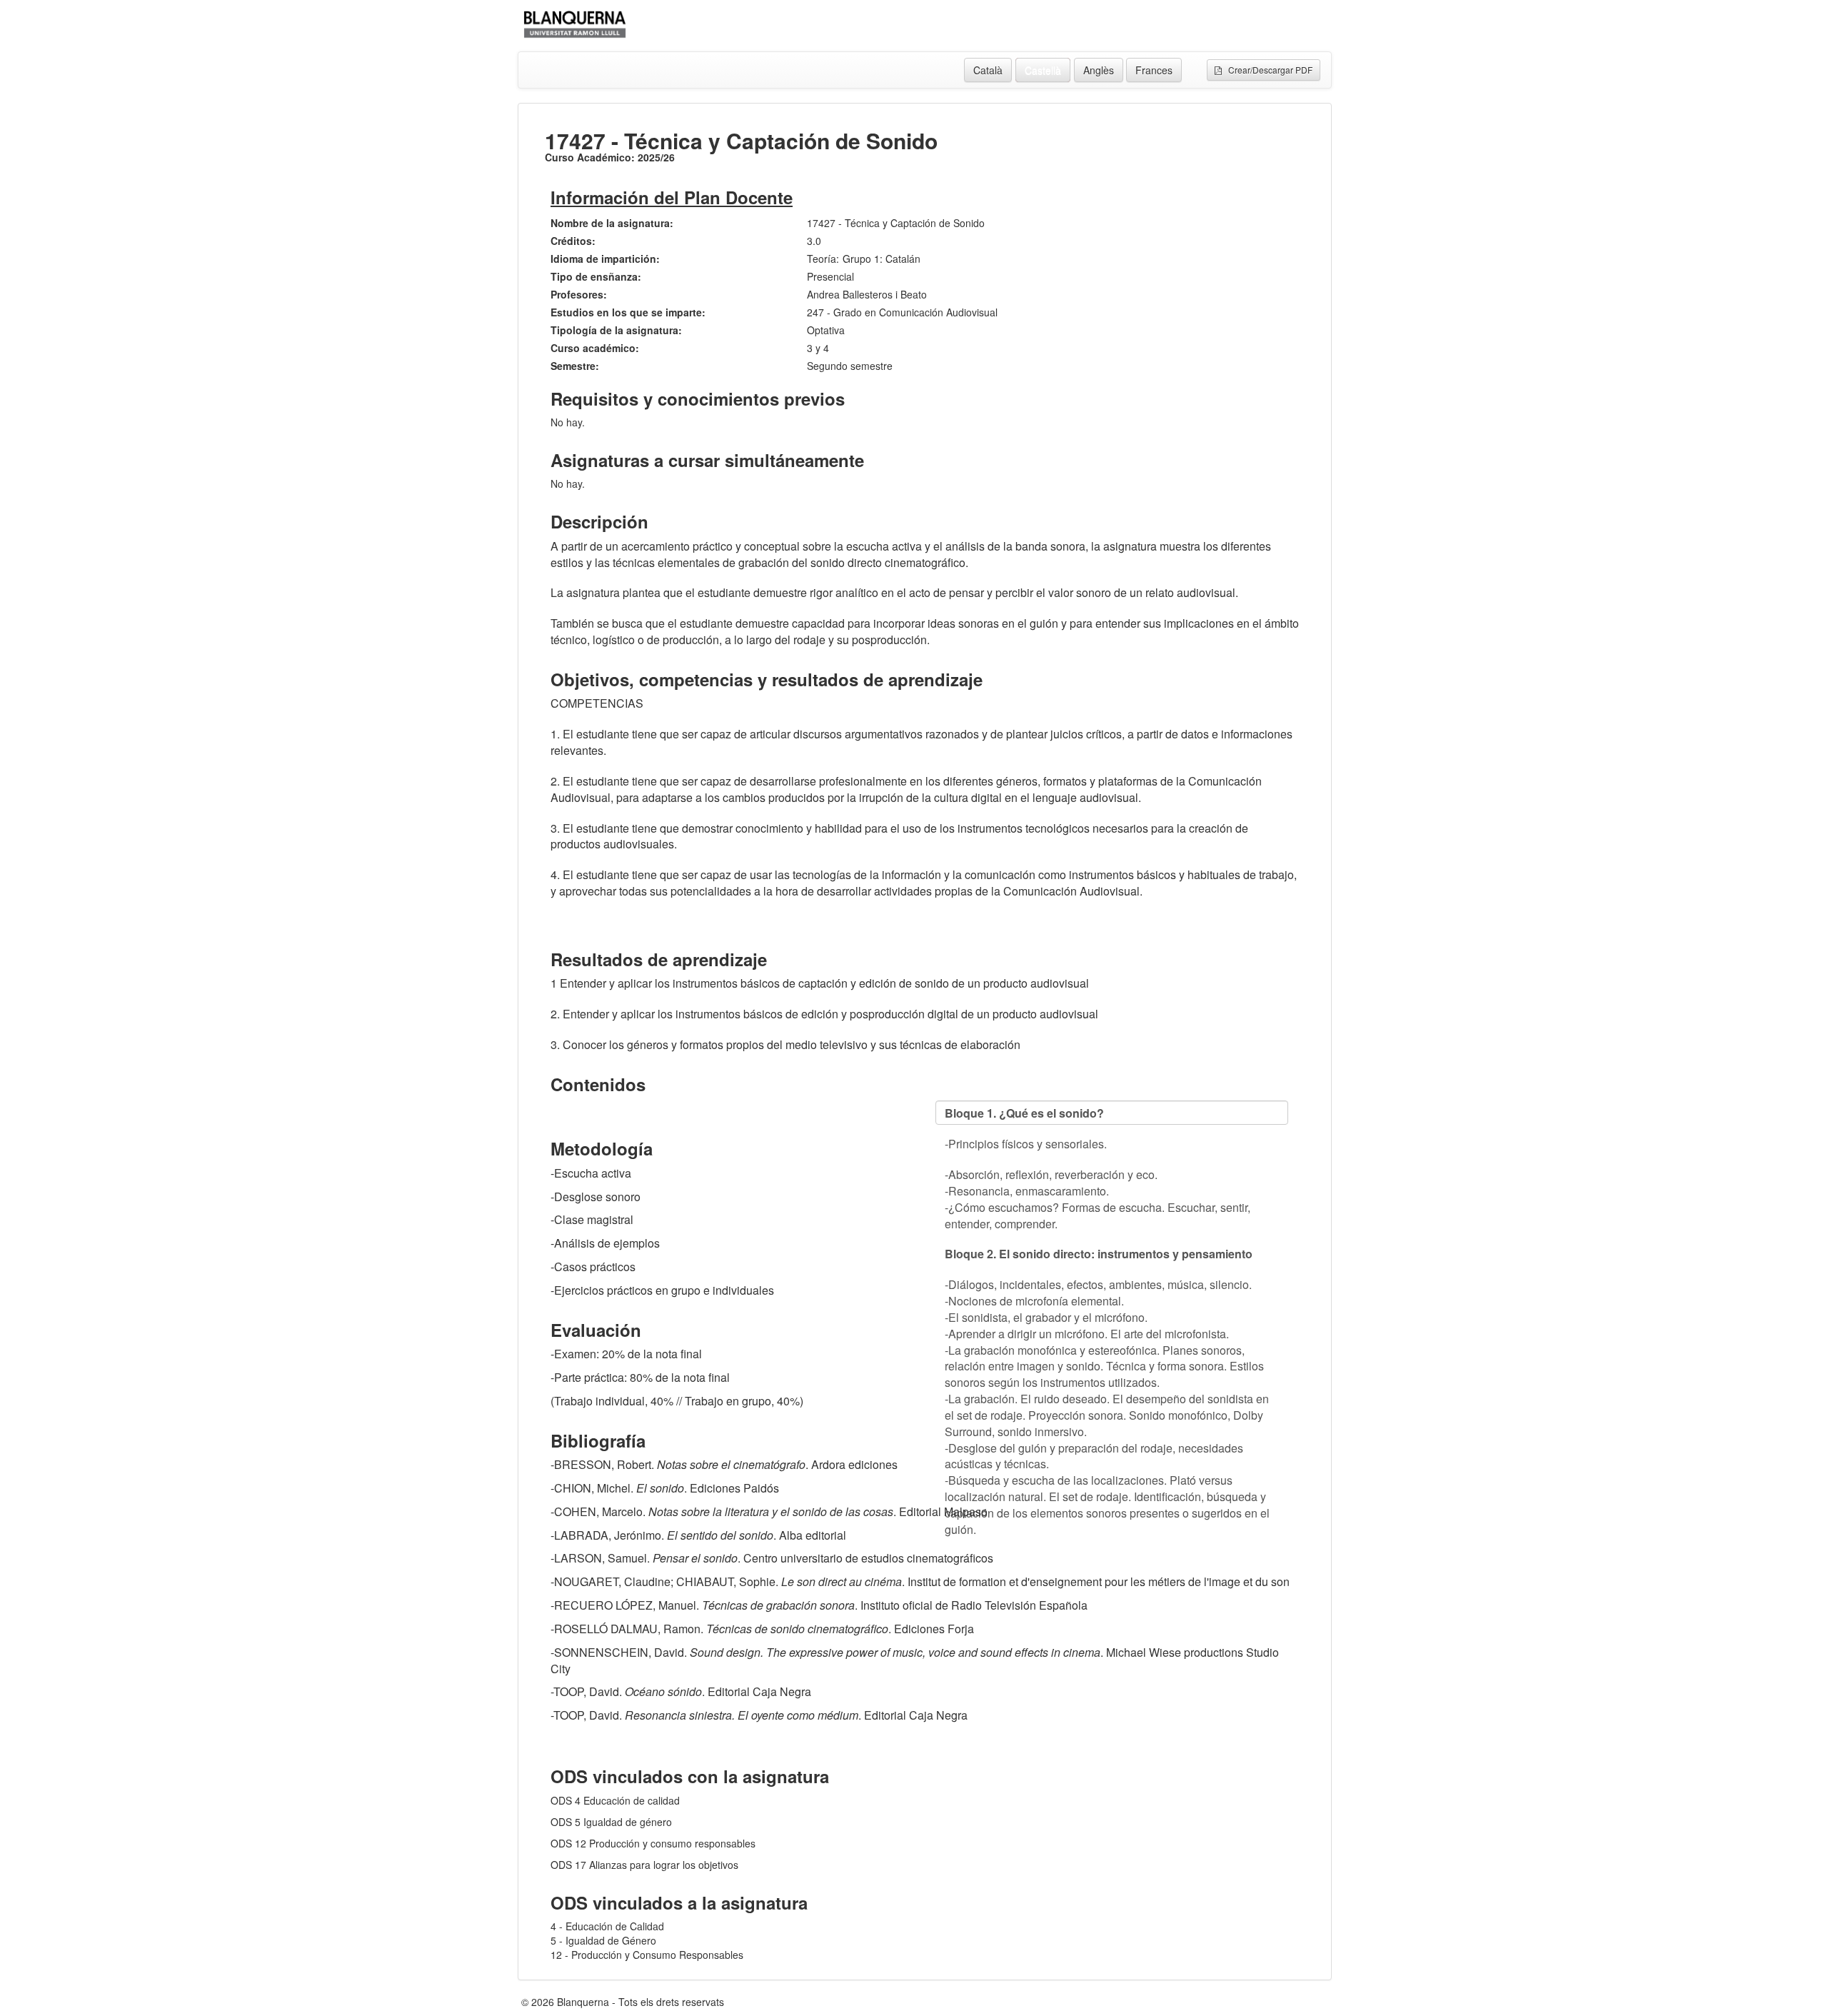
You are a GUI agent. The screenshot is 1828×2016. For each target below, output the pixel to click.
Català (988, 70)
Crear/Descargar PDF (1267, 70)
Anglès (1099, 70)
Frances (1154, 70)
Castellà (1043, 70)
